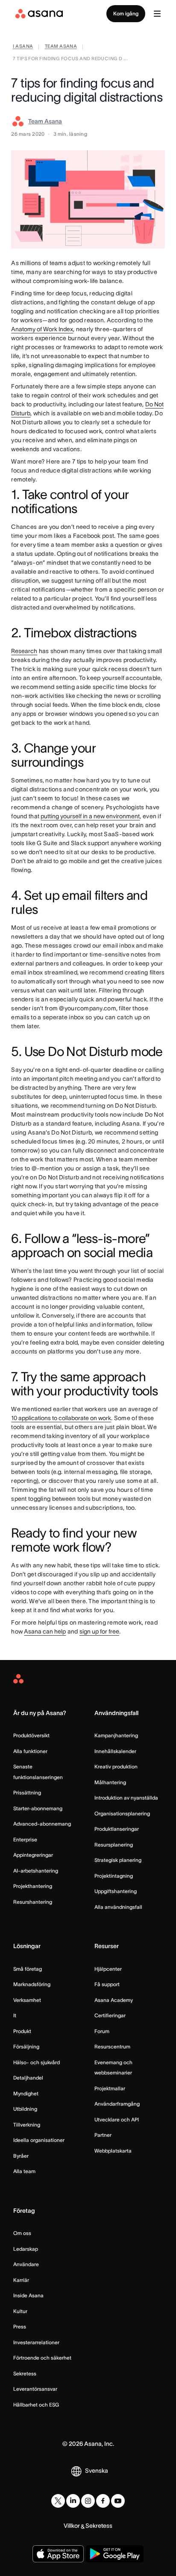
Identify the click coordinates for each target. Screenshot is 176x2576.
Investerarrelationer (36, 2342)
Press (20, 2327)
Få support (107, 1984)
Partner (103, 2135)
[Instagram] (88, 2501)
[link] (23, 47)
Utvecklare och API (117, 2119)
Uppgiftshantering (116, 1891)
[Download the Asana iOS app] (58, 2554)
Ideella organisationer (39, 2140)
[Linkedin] (73, 2501)
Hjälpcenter (108, 1969)
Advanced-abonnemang (42, 1824)
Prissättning (27, 1793)
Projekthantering (33, 1886)
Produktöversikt (31, 1735)
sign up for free (99, 1631)
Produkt (22, 2031)
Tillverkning (27, 2125)
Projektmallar (110, 2088)
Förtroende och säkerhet (42, 2358)
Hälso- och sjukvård (37, 2062)
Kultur (20, 2311)
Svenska (97, 2471)
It (15, 2015)
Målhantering (110, 1782)
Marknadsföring (32, 1984)
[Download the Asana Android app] (115, 2554)
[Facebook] (103, 2501)
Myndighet (26, 2093)
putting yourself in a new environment (90, 816)
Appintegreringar (33, 1855)
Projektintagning (114, 1876)
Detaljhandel (28, 2078)
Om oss (22, 2233)
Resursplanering (114, 1845)
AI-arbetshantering (36, 1871)
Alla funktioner (30, 1751)
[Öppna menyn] (157, 14)
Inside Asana (28, 2295)
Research (24, 651)
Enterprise (25, 1839)
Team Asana (45, 121)
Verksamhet (27, 2000)
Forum (102, 2031)
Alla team (24, 2171)
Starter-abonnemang (38, 1808)
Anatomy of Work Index (42, 329)
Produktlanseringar (117, 1829)
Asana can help (45, 1631)
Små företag (28, 1969)
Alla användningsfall (118, 1907)
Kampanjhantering (116, 1735)
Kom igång (126, 13)
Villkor (72, 2526)
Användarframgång (117, 2104)
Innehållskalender (115, 1751)
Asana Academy (114, 2000)
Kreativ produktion (116, 1766)
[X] (58, 2501)
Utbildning (25, 2109)
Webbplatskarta (113, 2151)
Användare (26, 2264)
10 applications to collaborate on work (61, 1418)
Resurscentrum (112, 2047)
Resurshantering (33, 1902)
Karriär (21, 2280)
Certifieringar (110, 2015)
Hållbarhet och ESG (36, 2405)
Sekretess (25, 2373)
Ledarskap (26, 2249)
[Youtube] (118, 2501)
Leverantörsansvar (35, 2389)
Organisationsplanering (122, 1813)
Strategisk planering (118, 1860)
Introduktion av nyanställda (126, 1798)
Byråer (21, 2156)
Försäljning (26, 2047)
